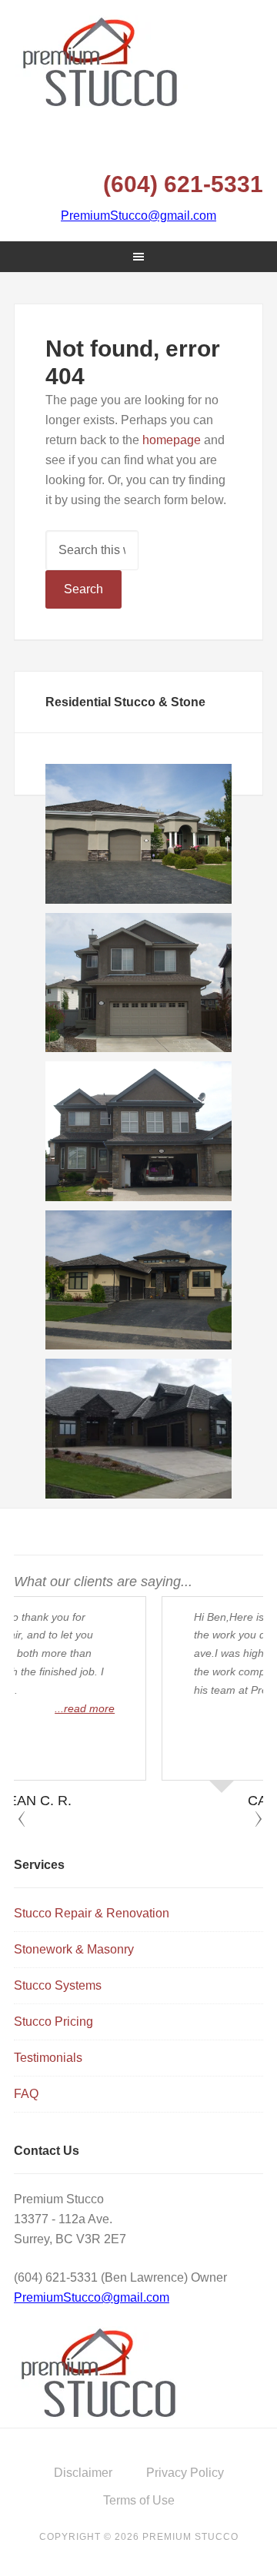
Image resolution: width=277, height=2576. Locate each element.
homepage (172, 440)
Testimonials (48, 2058)
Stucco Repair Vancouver (138, 61)
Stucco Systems (58, 1985)
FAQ (26, 2094)
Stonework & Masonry (74, 1949)
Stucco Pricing (53, 2022)
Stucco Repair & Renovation (92, 1913)
